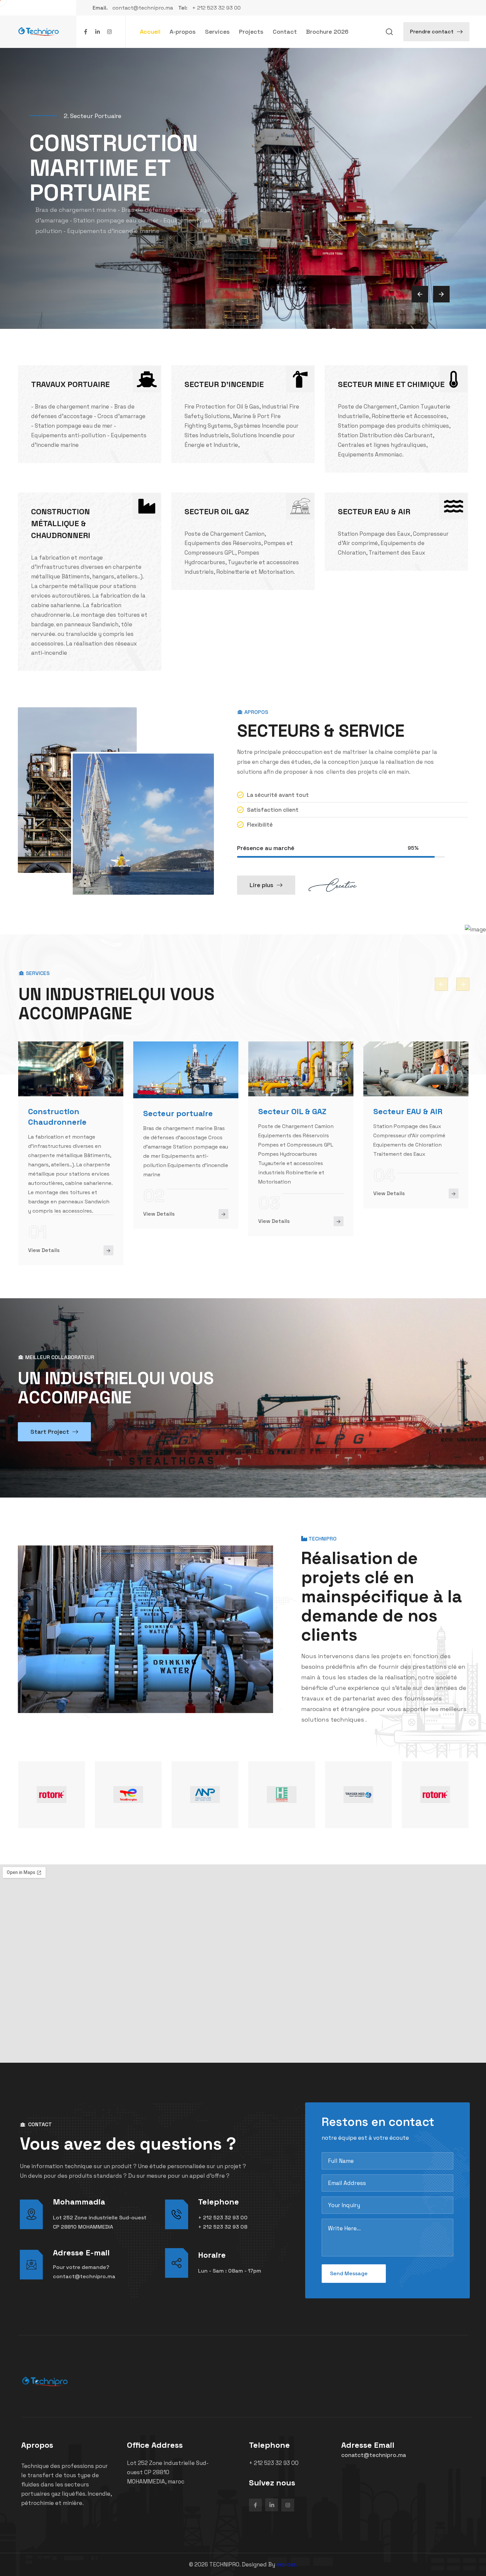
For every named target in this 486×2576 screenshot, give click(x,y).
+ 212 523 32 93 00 (223, 2218)
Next (463, 984)
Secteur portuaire (178, 1113)
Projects (251, 32)
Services (217, 32)
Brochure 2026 (327, 32)
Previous (441, 984)
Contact (285, 32)
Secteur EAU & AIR (408, 1111)
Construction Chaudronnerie (57, 1117)
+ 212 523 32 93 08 (223, 2227)
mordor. (287, 2564)
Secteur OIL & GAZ (292, 1111)
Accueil (150, 32)
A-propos (183, 32)
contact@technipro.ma (84, 2276)
